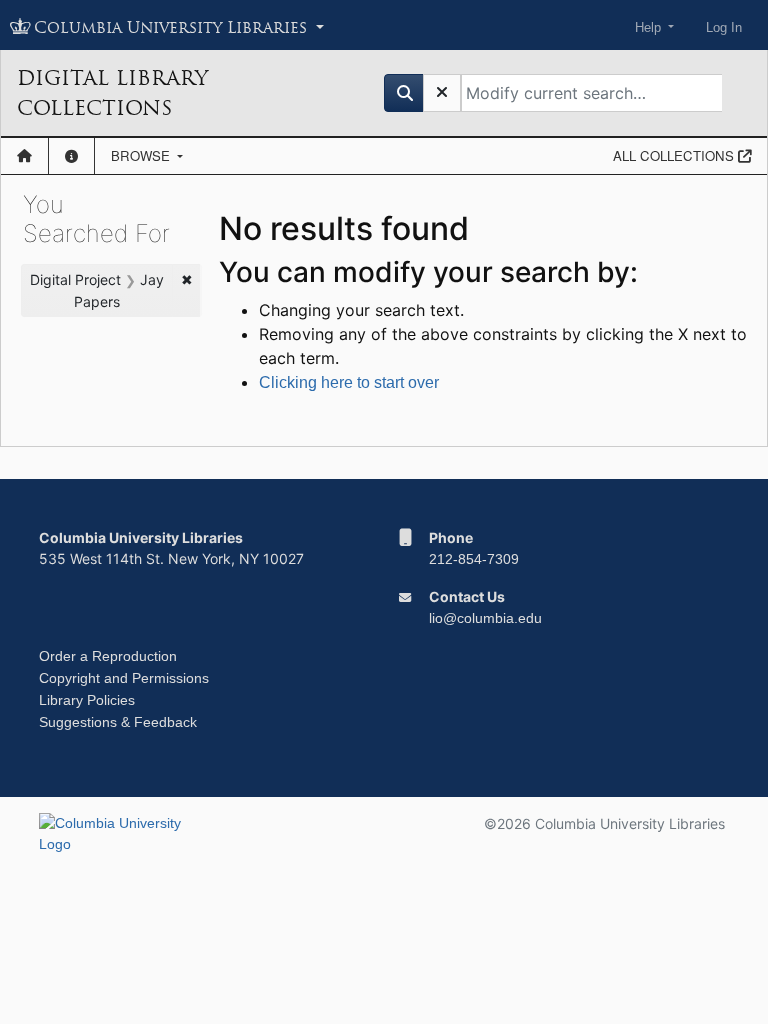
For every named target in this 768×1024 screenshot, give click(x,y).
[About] (71, 156)
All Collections (675, 155)
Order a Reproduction (108, 656)
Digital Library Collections (112, 93)
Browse (142, 155)
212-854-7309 (474, 559)
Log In (724, 27)
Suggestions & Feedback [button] (118, 722)
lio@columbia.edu (485, 618)
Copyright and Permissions (124, 678)
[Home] (24, 156)
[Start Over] (442, 93)
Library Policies (87, 700)
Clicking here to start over (349, 382)
